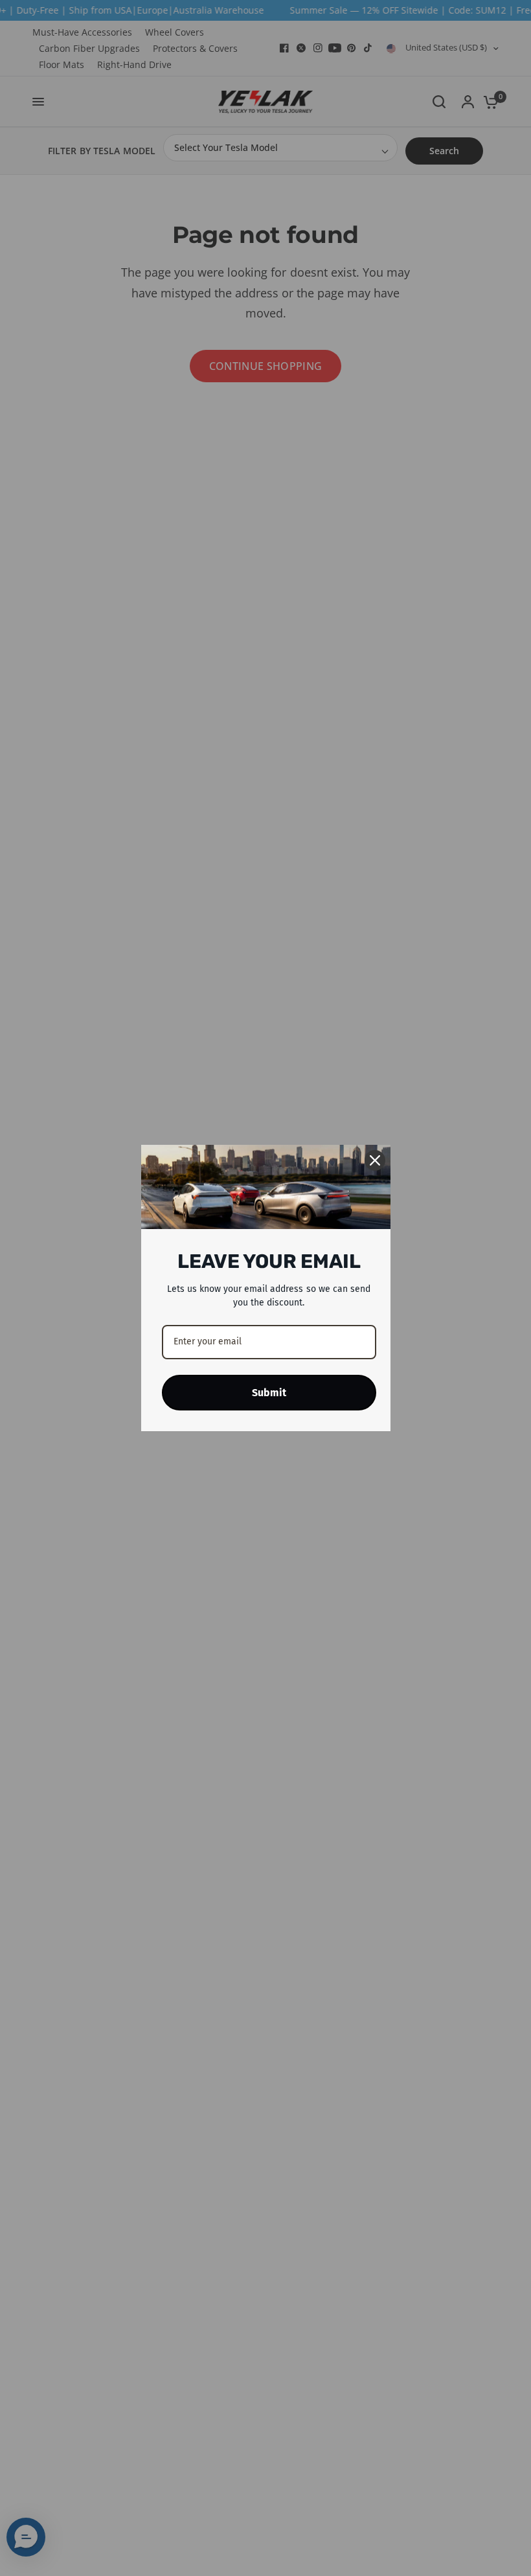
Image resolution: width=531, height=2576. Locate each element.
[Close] (375, 1160)
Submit (269, 1393)
